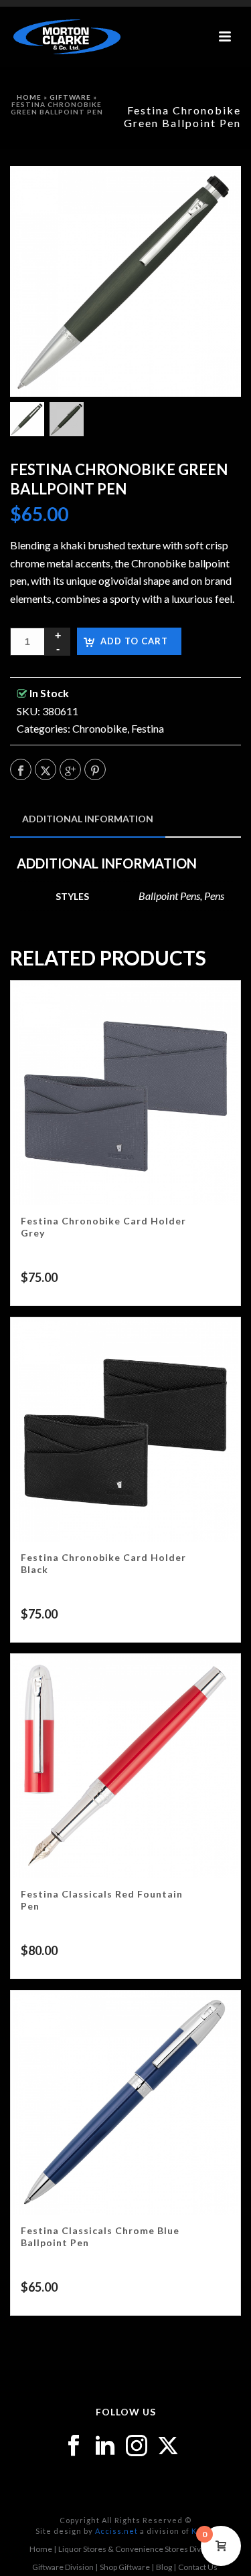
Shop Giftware (125, 2567)
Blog (164, 2567)
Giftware (70, 97)
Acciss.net (116, 2531)
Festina (148, 728)
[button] (214, 193)
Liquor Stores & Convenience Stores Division (138, 2549)
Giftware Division (63, 2567)
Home (29, 97)
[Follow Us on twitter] (168, 2446)
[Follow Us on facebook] (74, 2446)
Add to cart (134, 641)
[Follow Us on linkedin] (105, 2446)
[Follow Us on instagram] (137, 2446)
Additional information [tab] (88, 819)
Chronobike (100, 728)
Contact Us (198, 2567)
